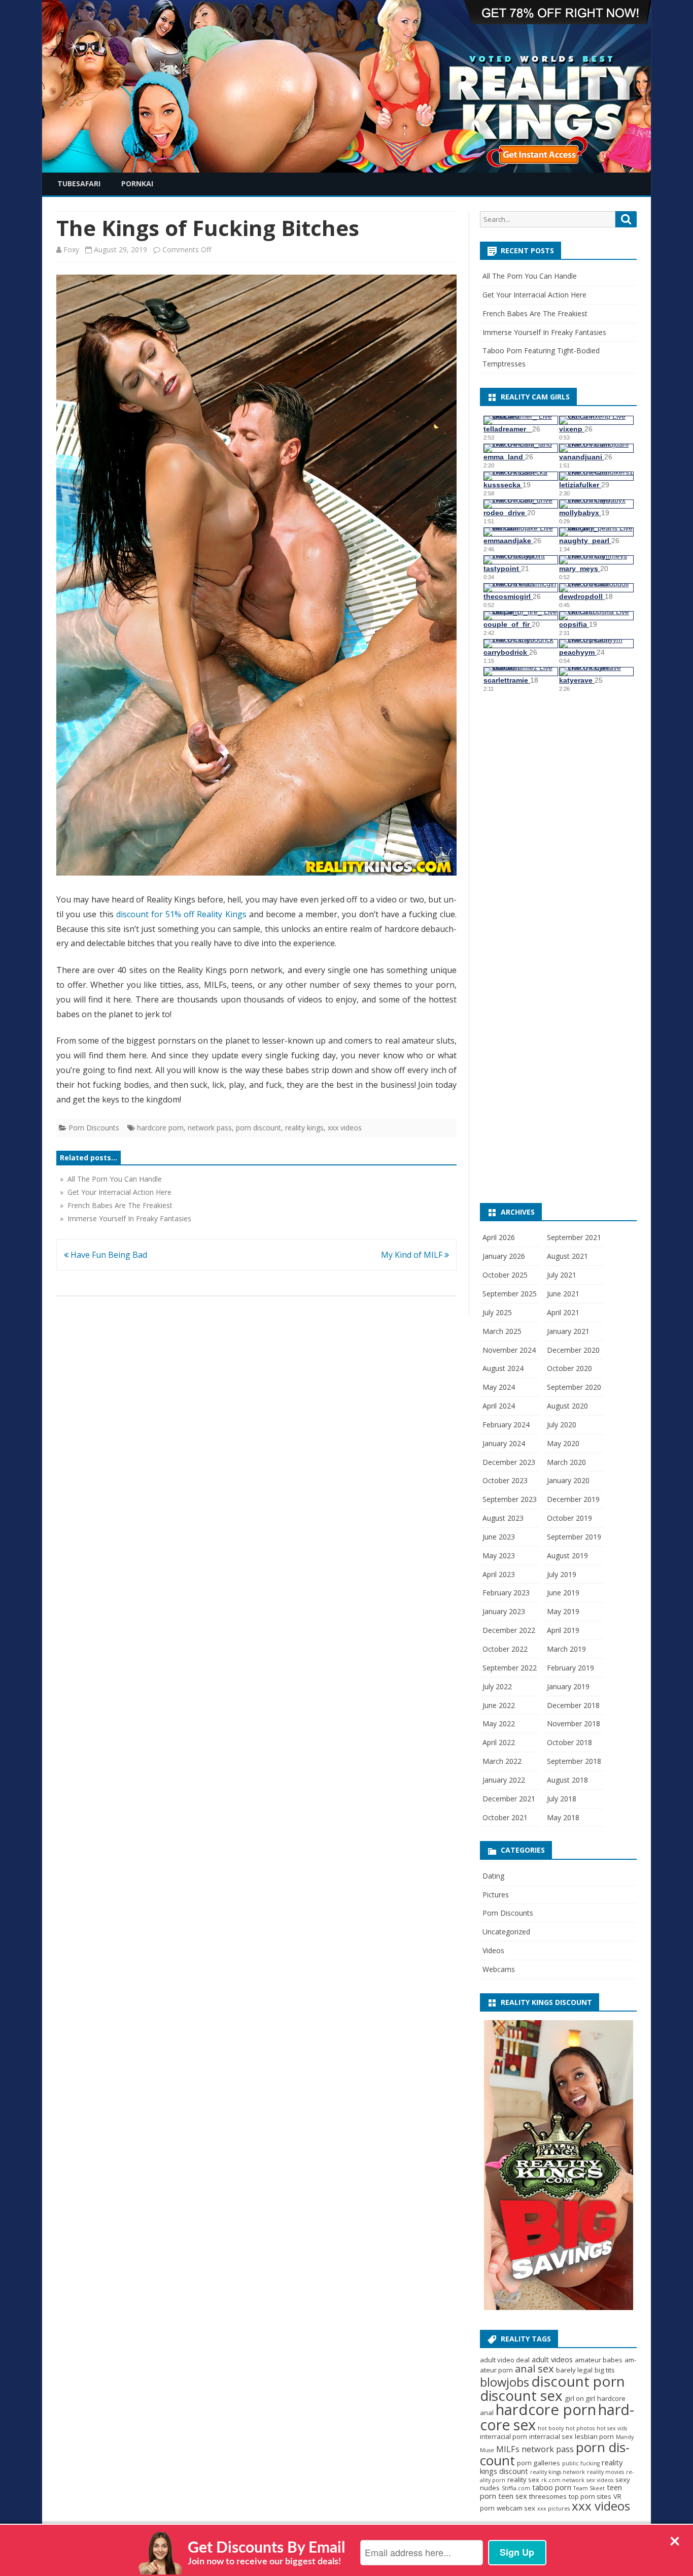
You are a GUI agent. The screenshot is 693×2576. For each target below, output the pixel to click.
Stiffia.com (516, 2488)
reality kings (304, 1128)
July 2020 (562, 1425)
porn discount (258, 1128)
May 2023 (499, 1555)
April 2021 (563, 1312)
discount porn (578, 2381)
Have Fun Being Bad (108, 1255)
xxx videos (345, 1128)
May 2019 (563, 1611)
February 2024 (506, 1425)
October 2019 (569, 1518)
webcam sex (516, 2508)
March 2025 (502, 1331)
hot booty (551, 2428)
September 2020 (574, 1387)
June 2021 (563, 1294)
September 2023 (510, 1499)
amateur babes (599, 2360)
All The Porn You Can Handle (530, 276)
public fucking (581, 2463)
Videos (493, 1950)
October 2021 (505, 1817)
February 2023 (506, 1593)
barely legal (574, 2370)
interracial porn (504, 2436)
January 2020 (568, 1480)
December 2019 (573, 1499)
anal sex (534, 2368)
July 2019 (562, 1574)
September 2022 (510, 1668)
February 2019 (570, 1668)
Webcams (499, 1969)
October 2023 (505, 1480)
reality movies (605, 2472)
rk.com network (563, 2480)
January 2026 (504, 1256)
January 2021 (568, 1331)
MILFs (508, 2449)
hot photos (580, 2428)
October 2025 (505, 1275)
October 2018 (569, 1742)
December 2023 (509, 1462)
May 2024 (499, 1387)
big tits (605, 2370)
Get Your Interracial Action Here (534, 295)
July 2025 (497, 1312)
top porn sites (590, 2496)
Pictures (496, 1895)
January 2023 (504, 1611)
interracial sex (551, 2436)
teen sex (513, 2496)
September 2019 (574, 1537)
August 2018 (567, 1780)
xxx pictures (553, 2508)
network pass (210, 1128)
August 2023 (503, 1518)
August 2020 (567, 1406)
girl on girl (580, 2398)
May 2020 (563, 1443)
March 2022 (502, 1761)
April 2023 (499, 1574)
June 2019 (563, 1593)
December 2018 (573, 1705)
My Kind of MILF (413, 1255)
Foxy (71, 249)
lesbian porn (594, 2436)
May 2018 (563, 1817)
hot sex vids (612, 2428)
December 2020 (573, 1350)
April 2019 (563, 1630)
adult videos (552, 2359)
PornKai (137, 183)
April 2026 (499, 1237)
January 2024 (504, 1443)
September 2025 (510, 1294)
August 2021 (567, 1256)
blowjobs (505, 2382)
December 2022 (509, 1630)
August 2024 (503, 1368)
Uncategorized (506, 1932)
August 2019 (567, 1555)
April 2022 (499, 1742)
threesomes (548, 2496)
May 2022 (499, 1724)
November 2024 (509, 1350)
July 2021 (562, 1275)
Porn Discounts (94, 1128)
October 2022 (505, 1649)
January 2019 (568, 1686)
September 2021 (574, 1237)
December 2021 (509, 1799)
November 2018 (574, 1724)
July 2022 (497, 1686)
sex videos (600, 2480)
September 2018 (574, 1761)
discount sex (521, 2395)
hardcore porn (160, 1128)
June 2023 (499, 1537)
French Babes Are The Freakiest (535, 313)
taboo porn (552, 2487)
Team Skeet (589, 2488)
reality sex (523, 2480)
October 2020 (569, 1368)
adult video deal (505, 2360)
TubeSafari (79, 183)
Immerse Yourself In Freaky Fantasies (544, 332)
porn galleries (539, 2463)
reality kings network (558, 2472)
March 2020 (566, 1462)
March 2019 (566, 1649)
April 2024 (499, 1406)
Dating (493, 1876)
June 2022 (499, 1705)
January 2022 (504, 1780)
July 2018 (562, 1799)
